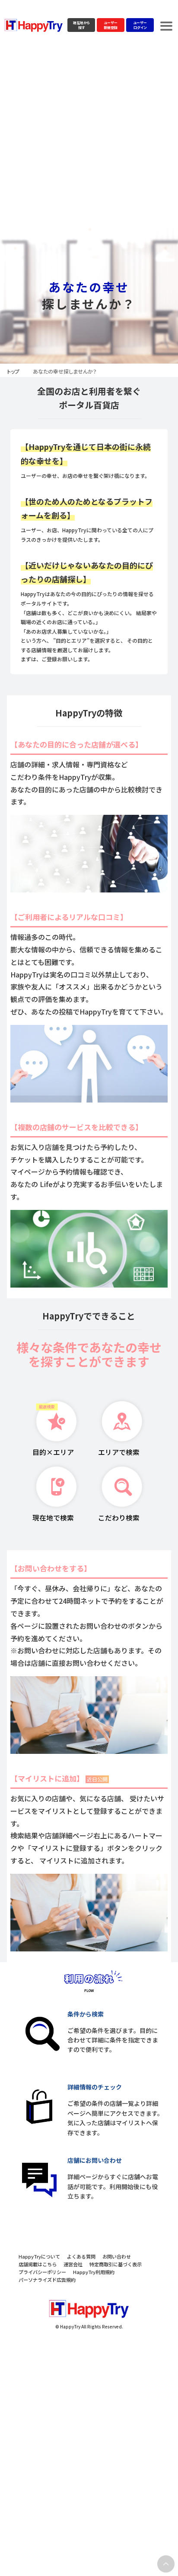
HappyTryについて (39, 2256)
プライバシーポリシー (42, 2272)
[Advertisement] (89, 134)
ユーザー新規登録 (111, 25)
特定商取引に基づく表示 (116, 2264)
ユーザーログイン (140, 25)
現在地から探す (81, 25)
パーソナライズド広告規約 (47, 2280)
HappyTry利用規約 (94, 2272)
